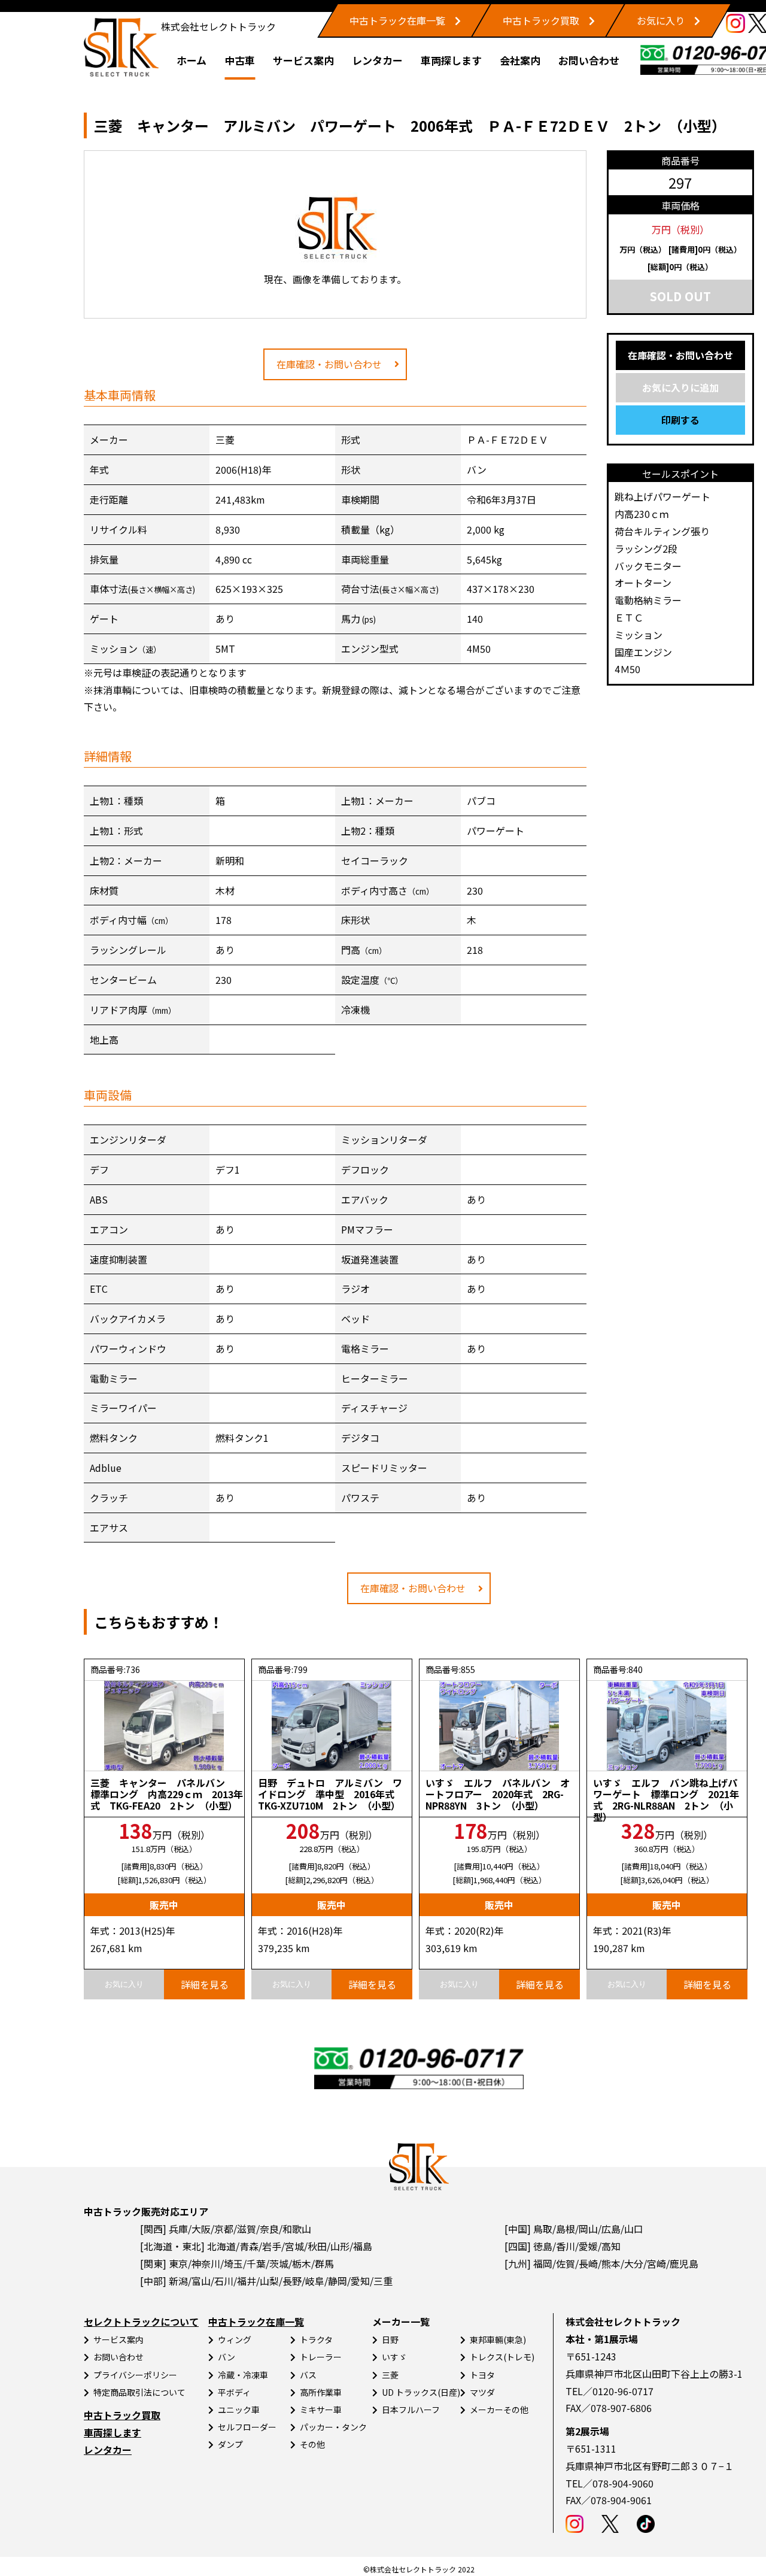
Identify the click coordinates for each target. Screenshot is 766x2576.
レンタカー (377, 60)
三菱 (390, 2375)
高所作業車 (321, 2392)
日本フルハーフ (411, 2410)
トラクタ (316, 2339)
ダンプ (230, 2444)
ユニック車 (239, 2410)
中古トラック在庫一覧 (397, 20)
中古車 (240, 60)
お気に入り (661, 20)
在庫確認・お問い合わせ (329, 364)
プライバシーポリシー (135, 2375)
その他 (312, 2444)
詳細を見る (205, 1984)
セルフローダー (247, 2427)
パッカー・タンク (333, 2427)
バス (308, 2375)
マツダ (482, 2392)
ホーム (191, 60)
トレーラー (321, 2357)
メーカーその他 (499, 2410)
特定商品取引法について (139, 2392)
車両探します (451, 60)
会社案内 (520, 60)
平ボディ (234, 2392)
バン (227, 2357)
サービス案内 (303, 60)
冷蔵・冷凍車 (243, 2375)
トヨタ (482, 2375)
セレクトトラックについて (141, 2322)
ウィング (235, 2339)
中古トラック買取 (541, 20)
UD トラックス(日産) (421, 2392)
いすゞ (394, 2357)
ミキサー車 (321, 2410)
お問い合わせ (589, 60)
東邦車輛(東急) (498, 2339)
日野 (390, 2339)
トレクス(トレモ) (502, 2357)
